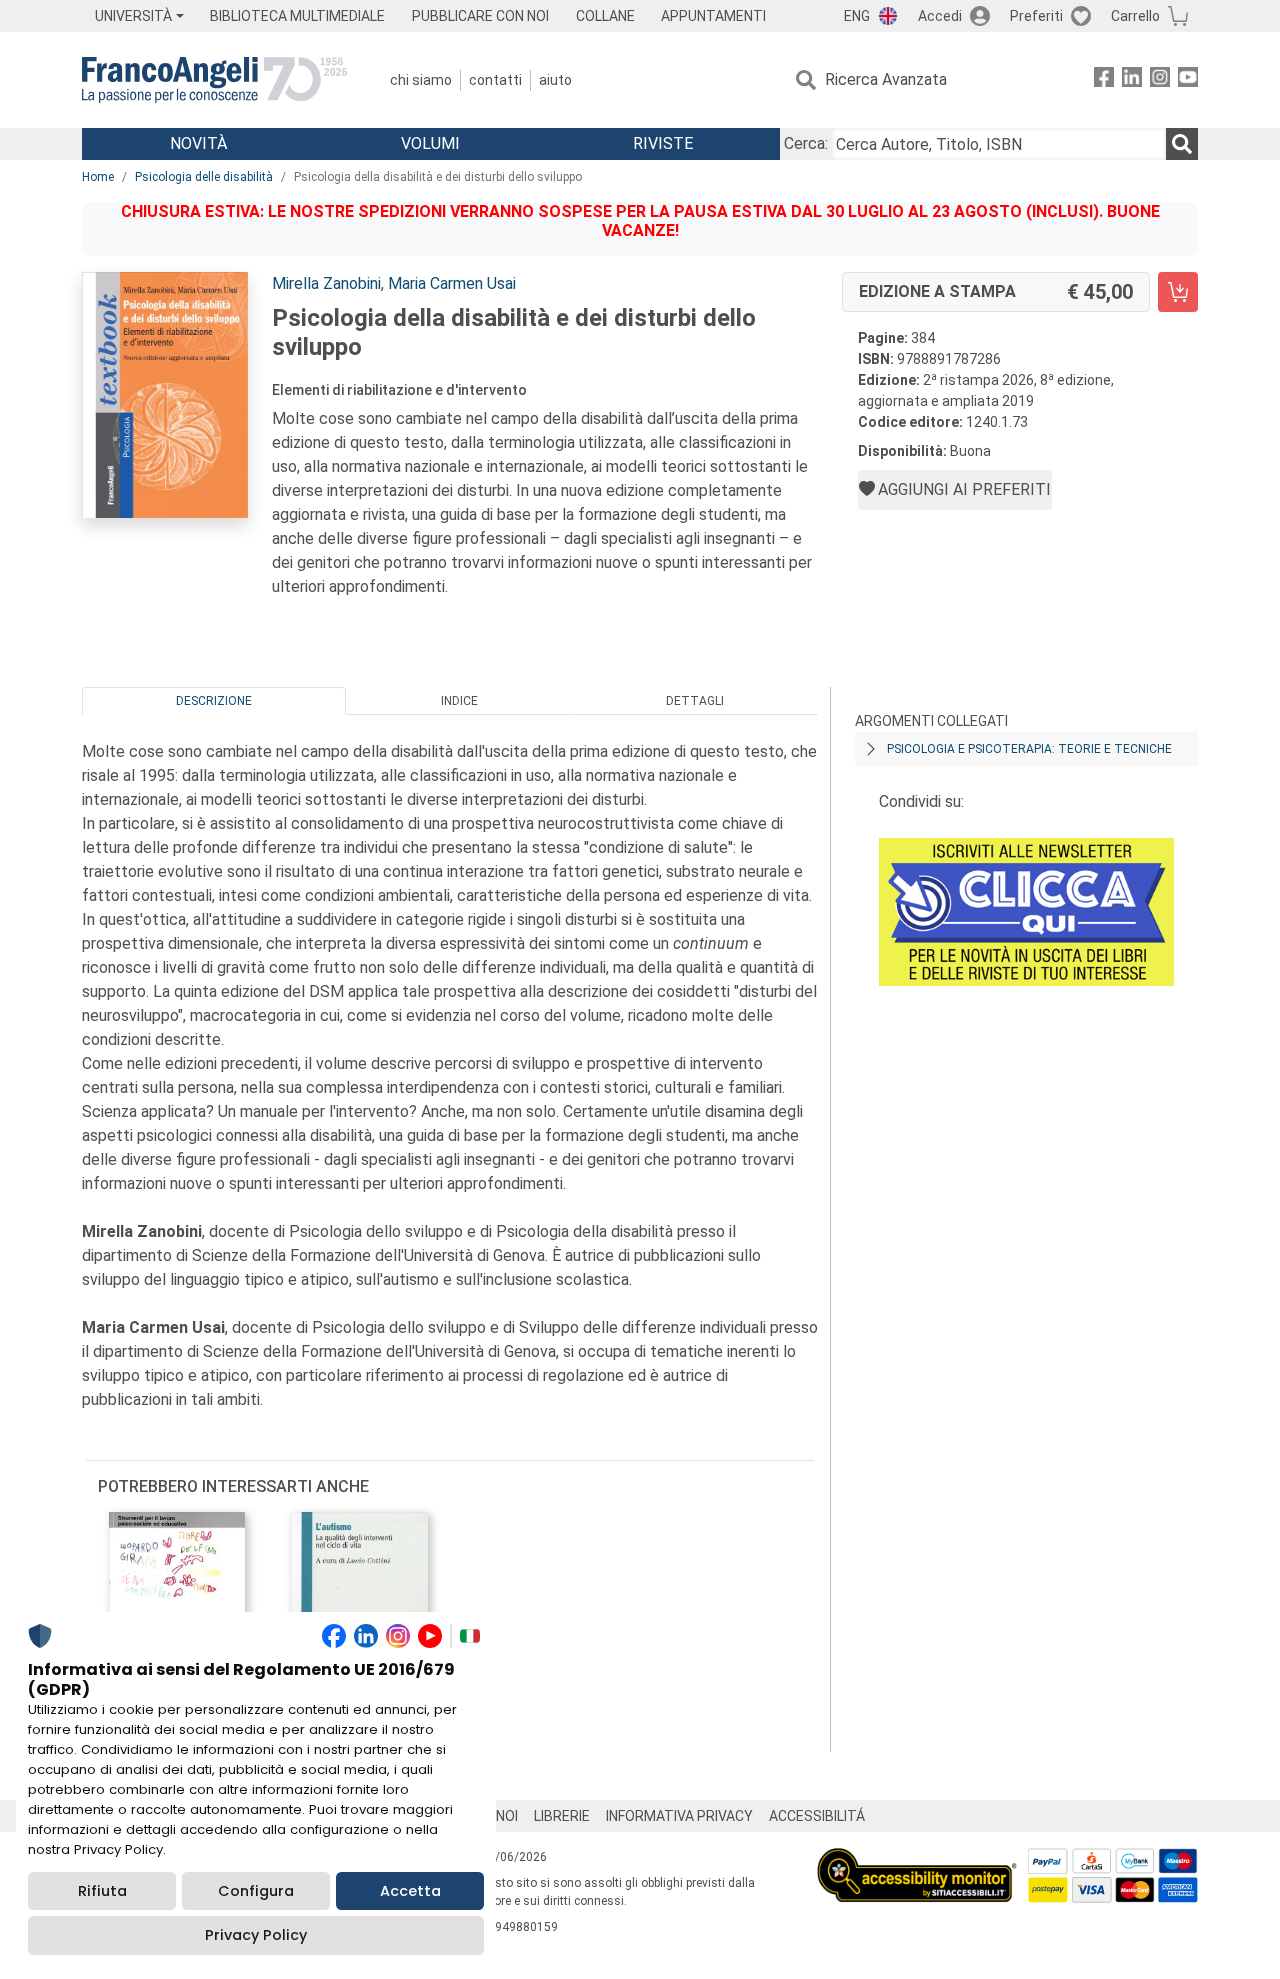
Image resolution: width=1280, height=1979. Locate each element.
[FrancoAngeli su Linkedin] (1132, 80)
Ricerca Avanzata (886, 79)
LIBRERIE (562, 1816)
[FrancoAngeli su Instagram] (1160, 80)
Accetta (410, 1891)
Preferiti (1036, 16)
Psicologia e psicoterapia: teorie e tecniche (1029, 749)
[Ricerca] (1182, 144)
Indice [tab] (459, 701)
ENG (857, 16)
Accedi (940, 16)
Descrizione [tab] (214, 701)
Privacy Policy (256, 1935)
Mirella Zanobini (326, 283)
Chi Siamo (421, 80)
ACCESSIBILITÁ (817, 1816)
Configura (256, 1891)
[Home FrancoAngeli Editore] (214, 80)
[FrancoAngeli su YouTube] (1188, 80)
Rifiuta (102, 1891)
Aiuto (555, 80)
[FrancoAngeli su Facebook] (1104, 80)
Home (98, 177)
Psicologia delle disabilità (204, 177)
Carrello (1135, 16)
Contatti (495, 80)
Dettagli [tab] (695, 701)
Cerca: (806, 143)
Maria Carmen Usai (452, 283)
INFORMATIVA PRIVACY (679, 1816)
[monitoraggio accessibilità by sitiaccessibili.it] (917, 1859)
